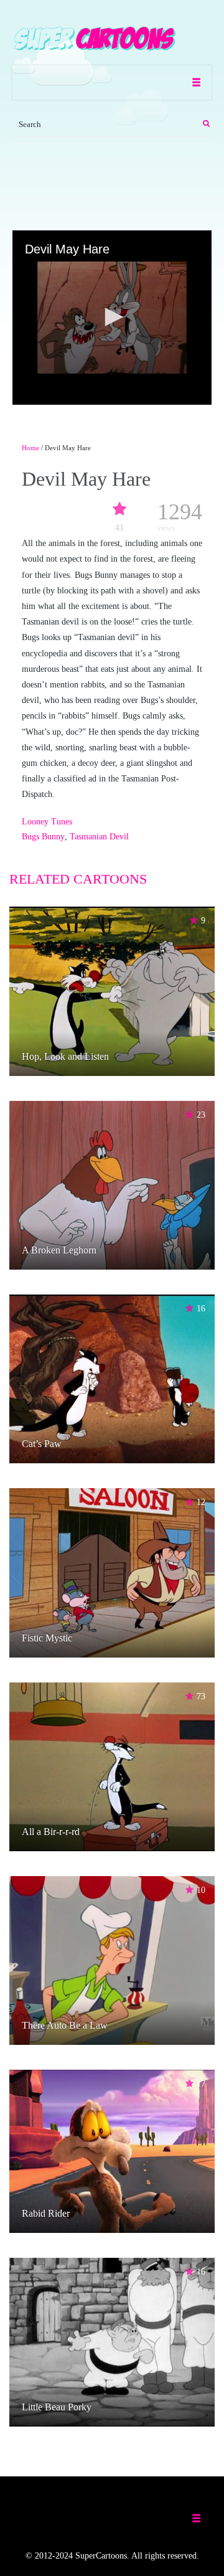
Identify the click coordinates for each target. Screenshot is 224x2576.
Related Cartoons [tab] (78, 879)
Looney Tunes (47, 822)
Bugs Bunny (43, 837)
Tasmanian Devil (99, 837)
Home (30, 448)
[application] (112, 318)
